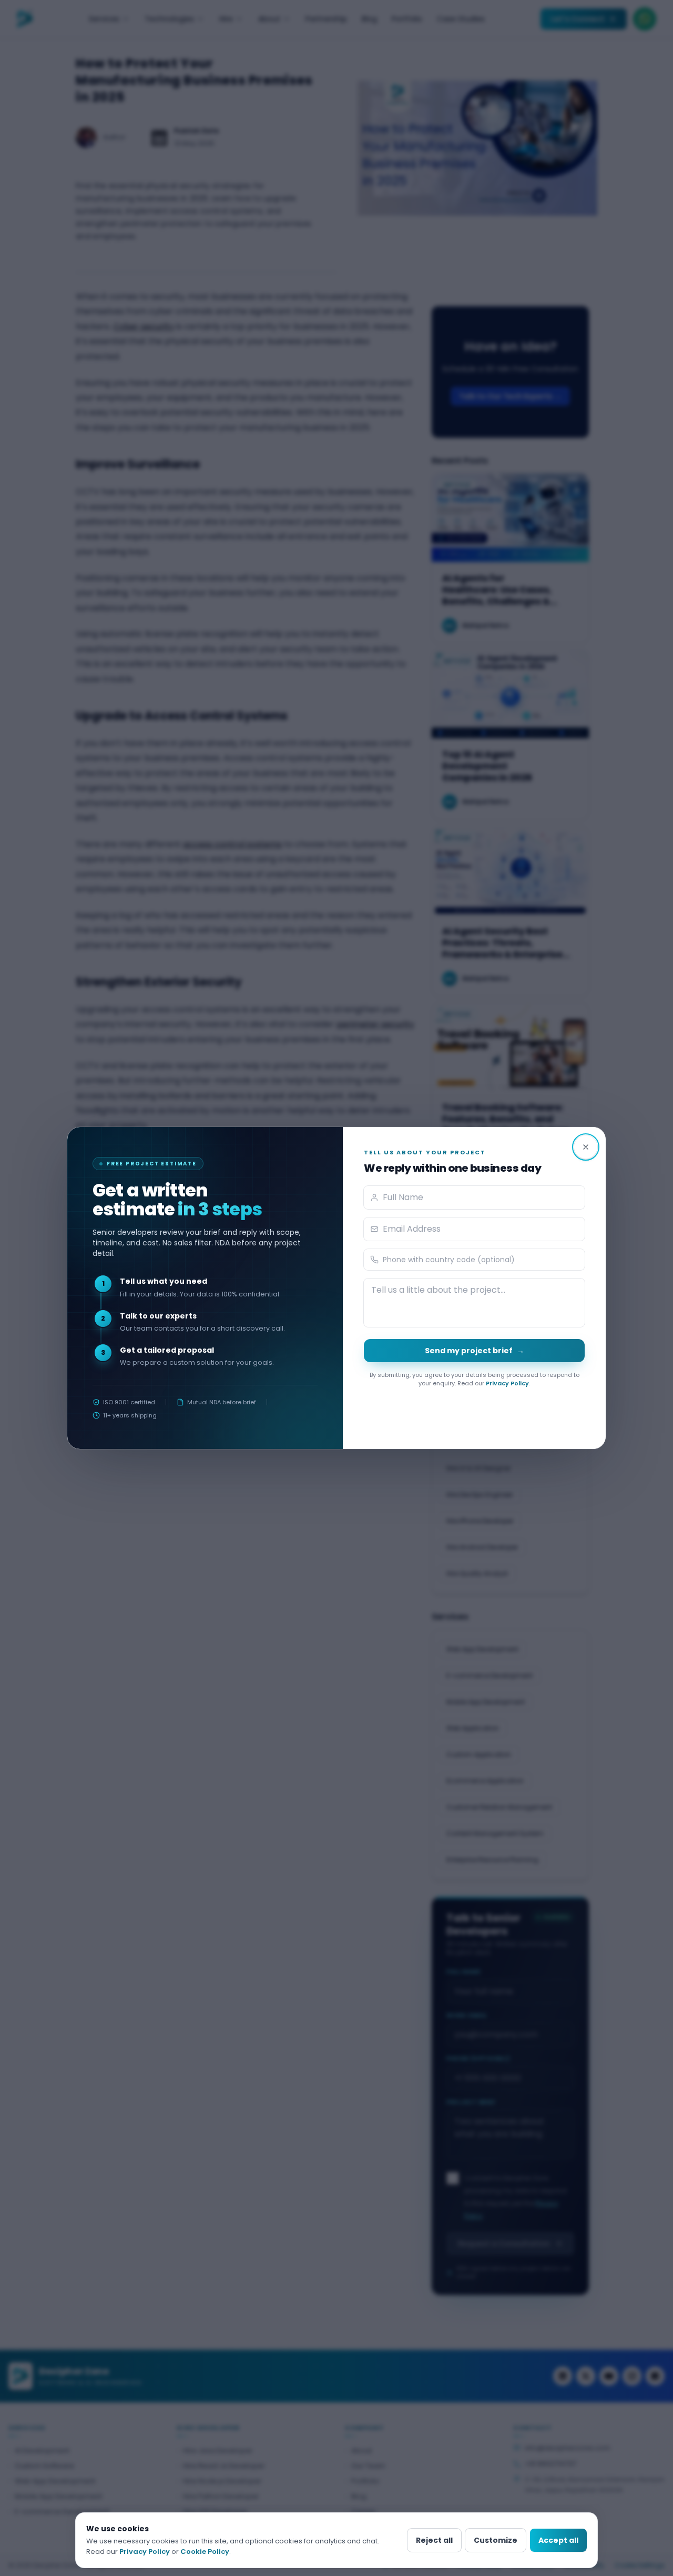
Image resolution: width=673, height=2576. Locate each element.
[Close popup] (586, 1147)
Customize (496, 2540)
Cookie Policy (205, 2552)
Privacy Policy (507, 1383)
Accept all (558, 2540)
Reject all (434, 2540)
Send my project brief (475, 1351)
